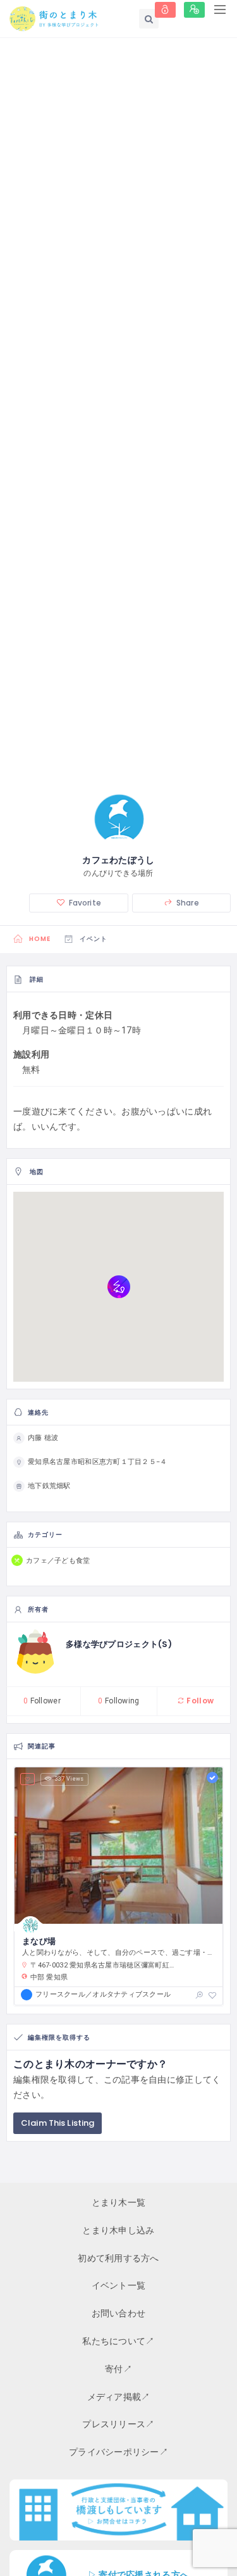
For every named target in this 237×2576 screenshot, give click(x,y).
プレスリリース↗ (118, 2424)
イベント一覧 (119, 2285)
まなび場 (39, 1941)
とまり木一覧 (119, 2202)
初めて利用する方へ (118, 2258)
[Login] (165, 10)
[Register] (194, 10)
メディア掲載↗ (119, 2397)
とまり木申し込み (118, 2230)
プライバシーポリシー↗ (118, 2452)
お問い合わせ (119, 2313)
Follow (199, 1701)
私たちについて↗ (118, 2341)
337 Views (70, 1779)
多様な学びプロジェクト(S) (119, 1644)
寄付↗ (118, 2369)
